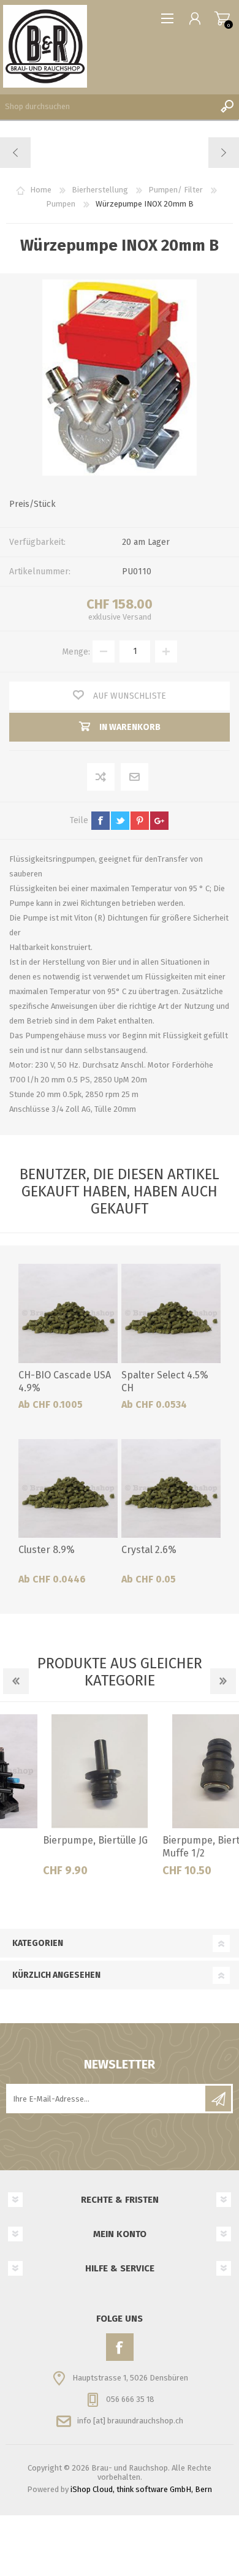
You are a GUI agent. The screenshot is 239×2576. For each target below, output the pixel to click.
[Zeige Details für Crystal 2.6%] (171, 1489)
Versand (137, 617)
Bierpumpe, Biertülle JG (55, 1840)
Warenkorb (222, 18)
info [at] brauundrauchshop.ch (130, 2421)
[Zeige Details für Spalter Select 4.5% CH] (171, 1313)
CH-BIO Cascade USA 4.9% (65, 1381)
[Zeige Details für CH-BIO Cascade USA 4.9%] (68, 1313)
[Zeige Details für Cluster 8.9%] (68, 1489)
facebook (101, 821)
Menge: (76, 651)
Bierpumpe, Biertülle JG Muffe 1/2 (175, 1847)
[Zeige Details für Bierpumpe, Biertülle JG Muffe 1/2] (180, 1771)
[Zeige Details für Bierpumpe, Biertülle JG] (60, 1771)
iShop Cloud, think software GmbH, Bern (141, 2489)
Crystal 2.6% (149, 1550)
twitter (120, 821)
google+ (159, 821)
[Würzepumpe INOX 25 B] (223, 153)
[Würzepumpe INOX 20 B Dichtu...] (16, 153)
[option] (60, 1800)
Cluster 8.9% (47, 1550)
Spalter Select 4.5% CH (165, 1381)
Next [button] (223, 1681)
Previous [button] (16, 1681)
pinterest (140, 821)
